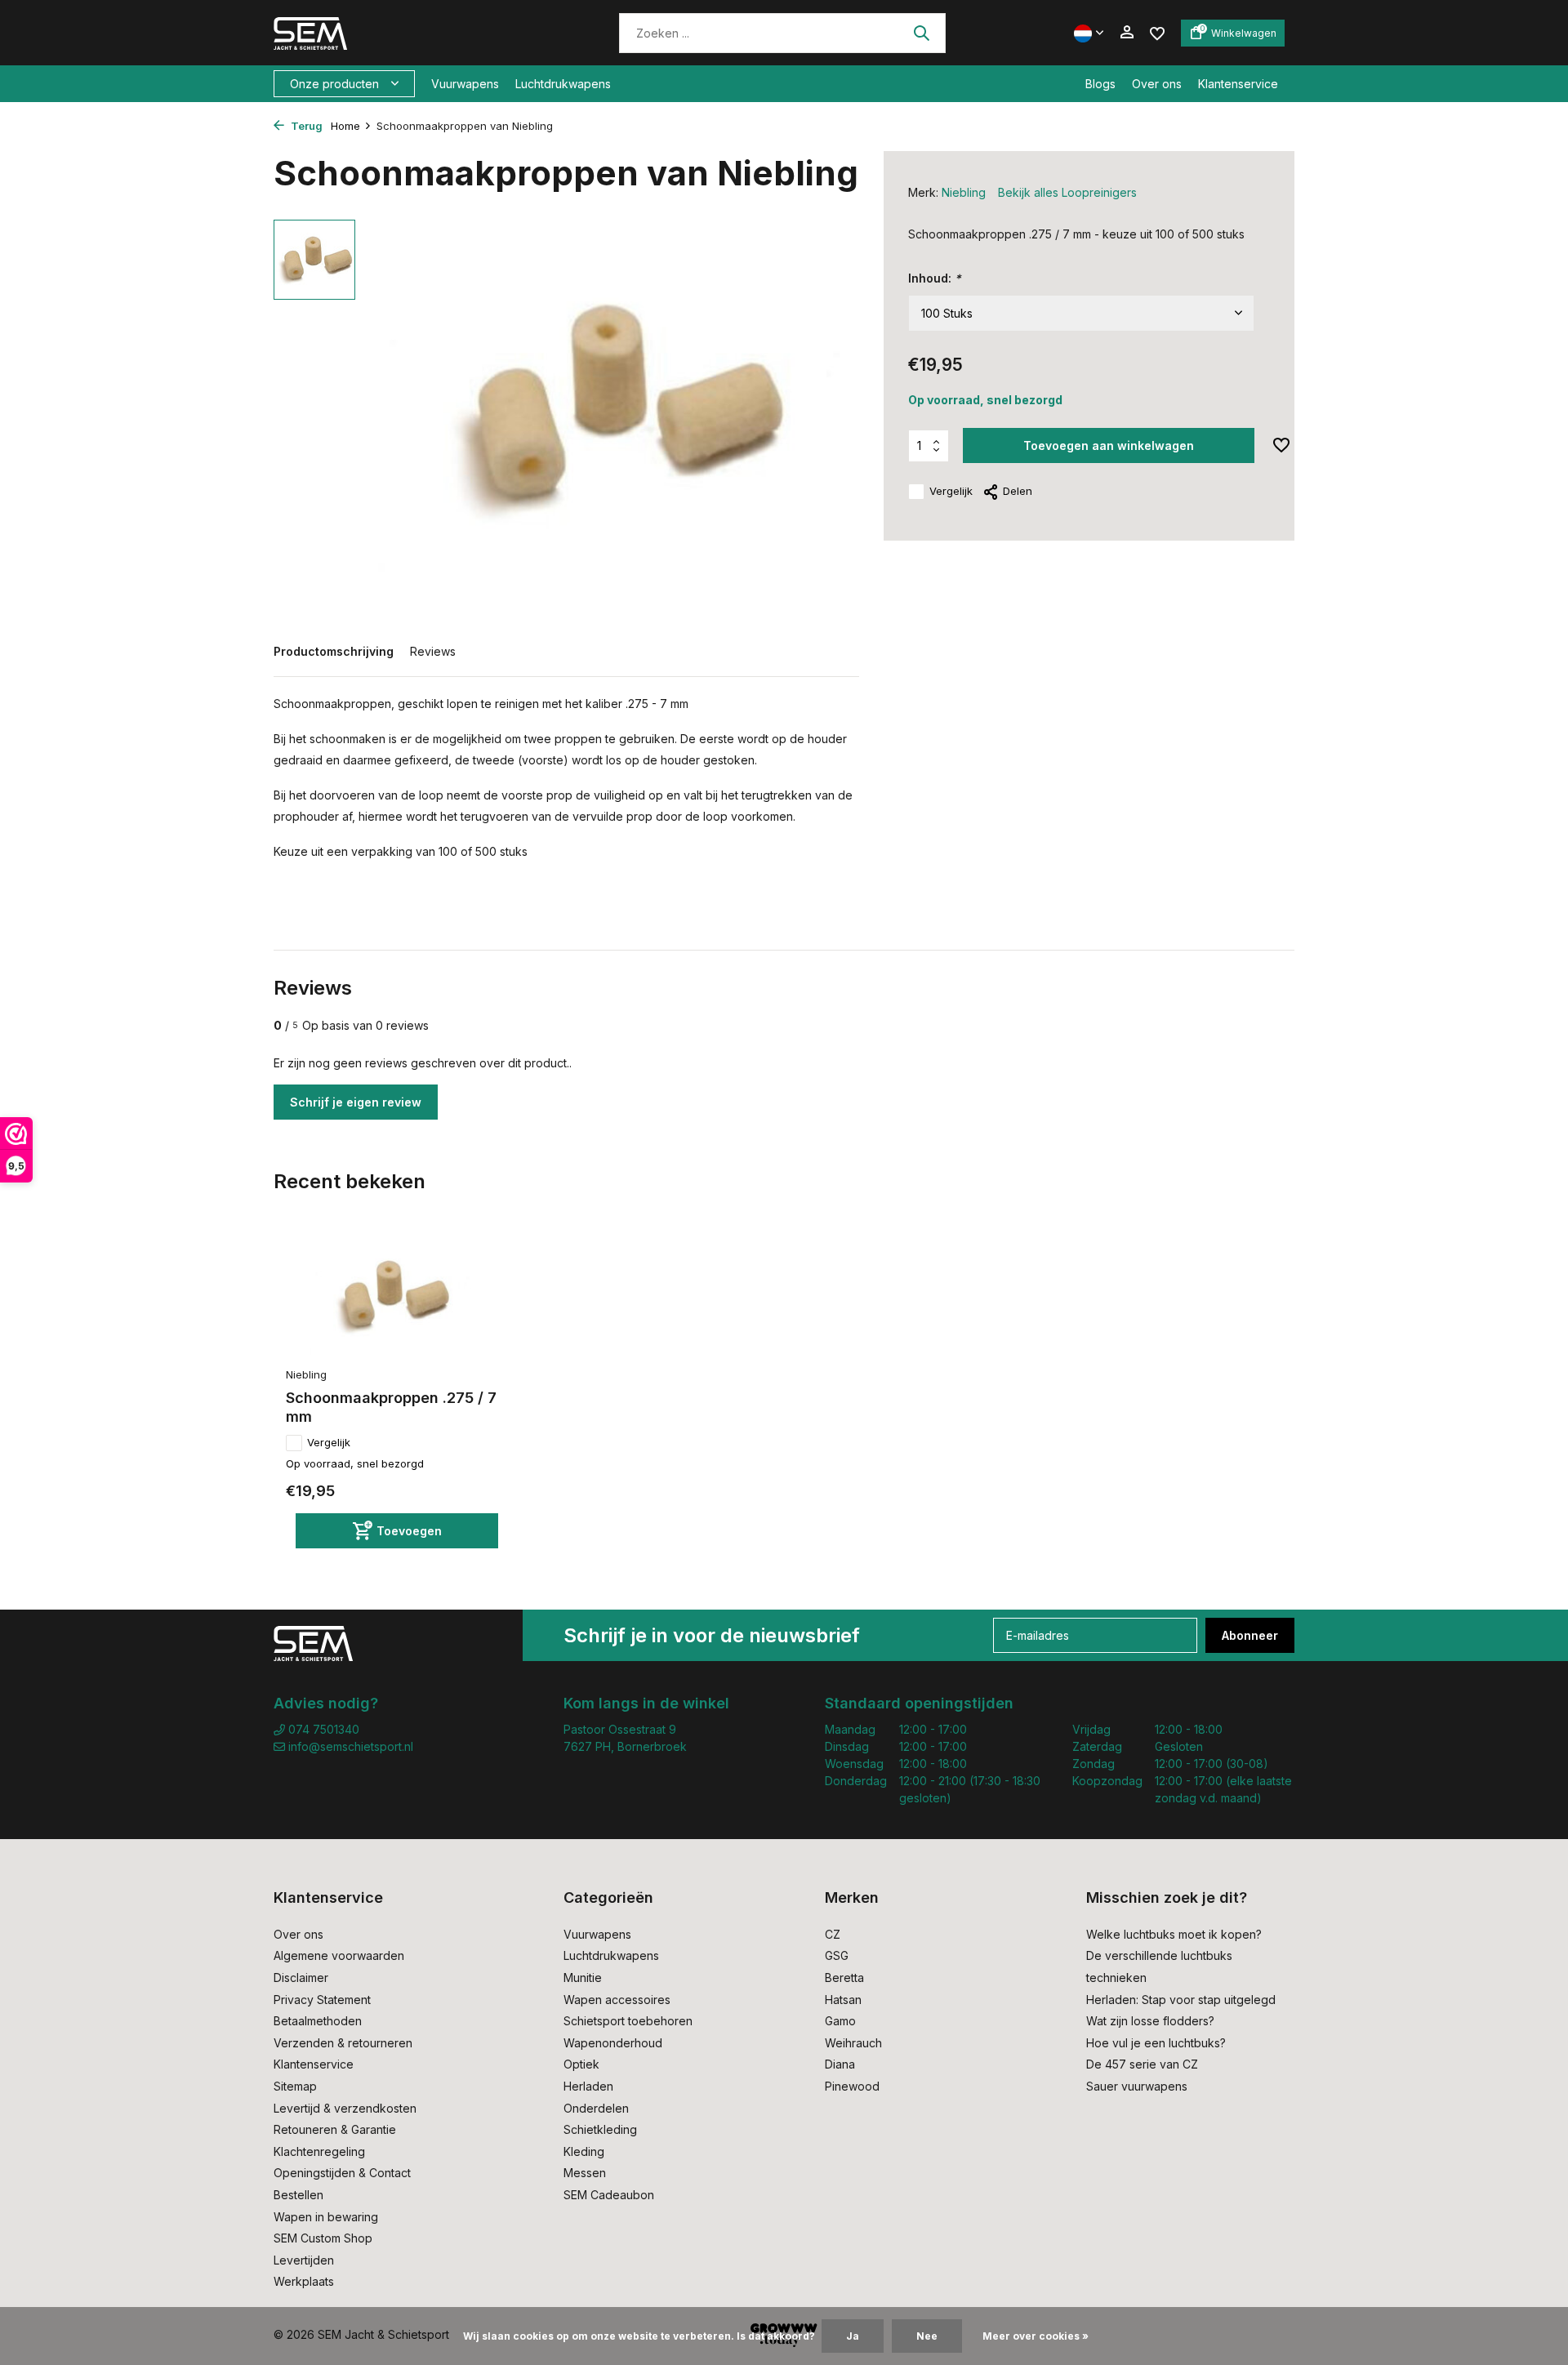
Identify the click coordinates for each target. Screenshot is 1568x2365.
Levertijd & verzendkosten (345, 2108)
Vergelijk (951, 491)
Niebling (964, 192)
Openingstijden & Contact (342, 2173)
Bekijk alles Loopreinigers (1067, 192)
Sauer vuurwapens (1137, 2086)
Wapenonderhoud (613, 2043)
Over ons (1157, 84)
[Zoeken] (921, 33)
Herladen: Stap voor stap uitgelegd (1181, 2000)
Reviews (433, 651)
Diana (840, 2064)
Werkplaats (304, 2281)
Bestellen (298, 2195)
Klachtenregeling (319, 2151)
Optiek (581, 2064)
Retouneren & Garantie (335, 2129)
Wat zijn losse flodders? (1150, 2021)
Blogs (1100, 84)
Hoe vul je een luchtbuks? (1156, 2043)
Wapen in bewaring (326, 2217)
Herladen (588, 2086)
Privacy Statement (322, 2000)
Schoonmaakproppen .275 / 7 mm (391, 1407)
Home (345, 126)
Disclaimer (301, 1978)
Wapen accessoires (617, 2000)
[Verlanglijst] (1157, 32)
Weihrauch (853, 2043)
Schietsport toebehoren (628, 2021)
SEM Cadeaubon (609, 2195)
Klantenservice (1238, 84)
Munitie (583, 1978)
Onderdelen (596, 2108)
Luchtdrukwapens (563, 84)
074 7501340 (322, 1729)
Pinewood (852, 2086)
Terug (305, 126)
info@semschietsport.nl (351, 1746)
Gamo (840, 2021)
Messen (585, 2173)
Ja (853, 2336)
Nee (927, 2336)
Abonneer (1250, 1635)
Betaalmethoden (318, 2021)
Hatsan (843, 2000)
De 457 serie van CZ (1142, 2064)
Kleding (584, 2151)
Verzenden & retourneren (343, 2043)
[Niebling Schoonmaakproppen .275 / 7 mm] (392, 1296)
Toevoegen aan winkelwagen (1109, 445)
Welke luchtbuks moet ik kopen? (1174, 1934)
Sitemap (295, 2086)
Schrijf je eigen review (356, 1102)
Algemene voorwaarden (339, 1955)
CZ (833, 1934)
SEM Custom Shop (323, 2238)
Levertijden (304, 2260)
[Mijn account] (1127, 33)
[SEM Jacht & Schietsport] (386, 33)
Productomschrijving (334, 651)
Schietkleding (600, 2129)
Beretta (844, 1978)
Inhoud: (935, 278)
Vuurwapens (465, 84)
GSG (837, 1955)
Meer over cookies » (1036, 2336)
